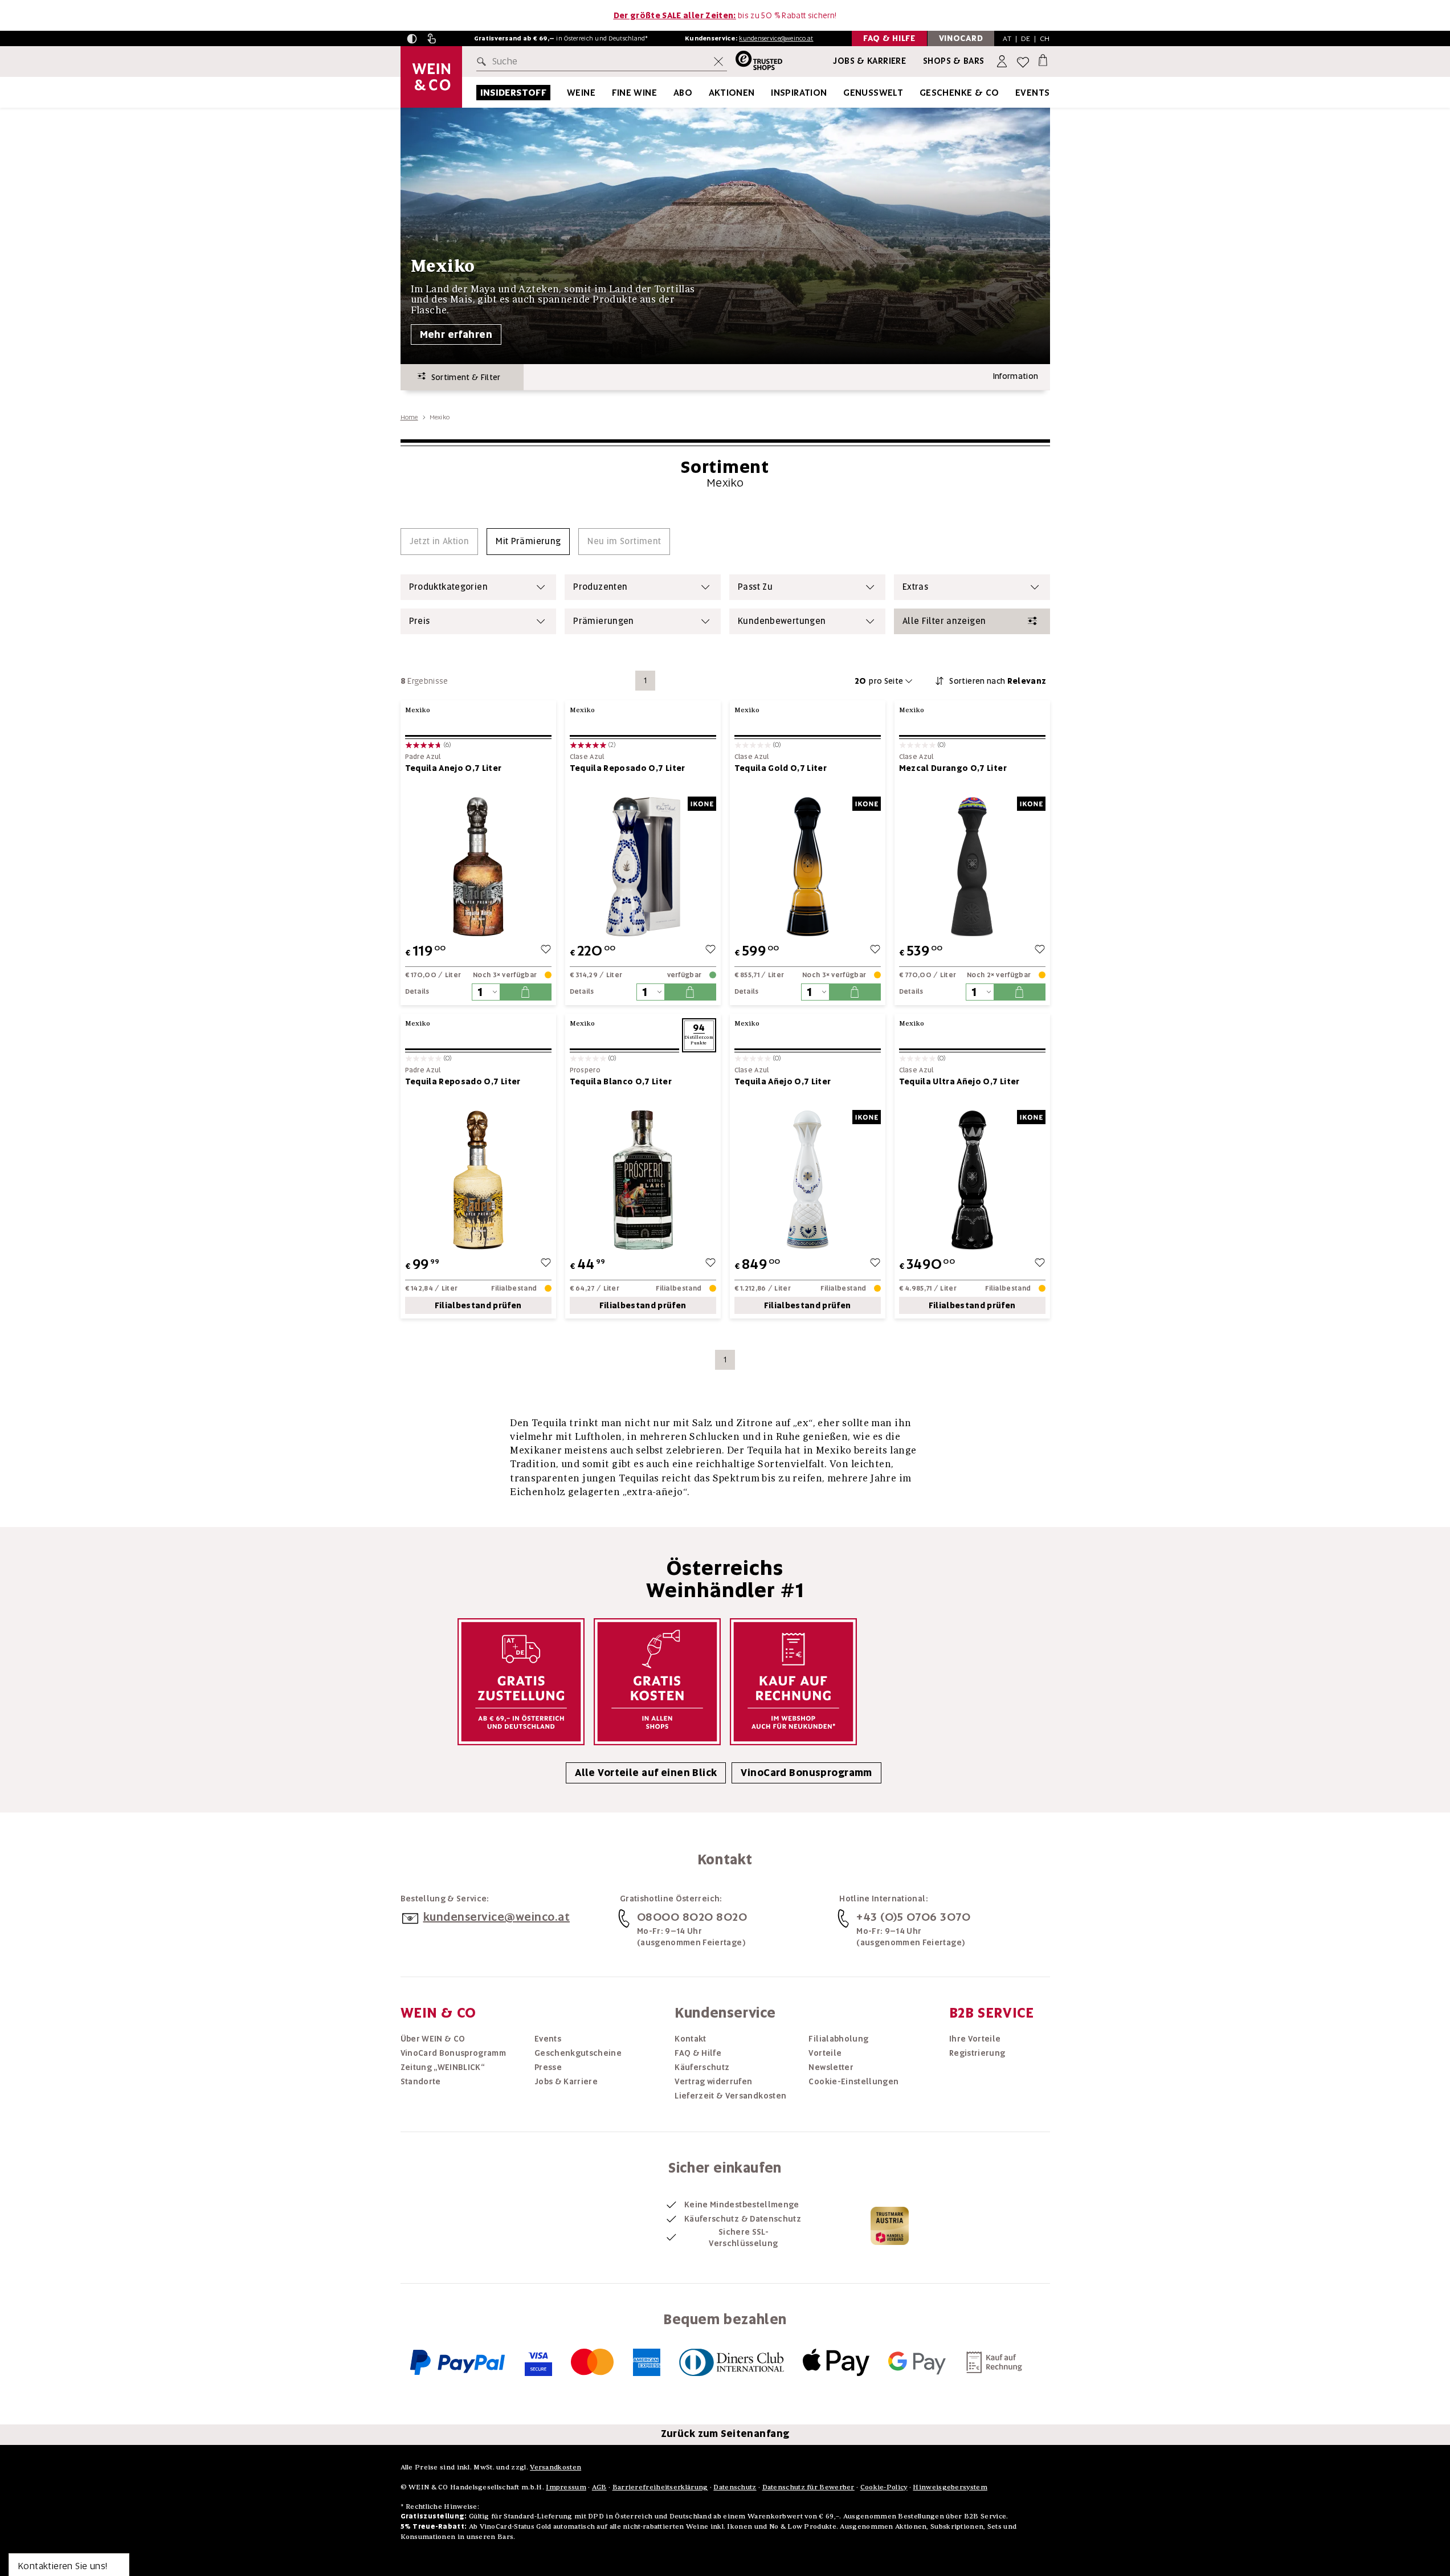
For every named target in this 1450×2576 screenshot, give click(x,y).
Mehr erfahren (456, 334)
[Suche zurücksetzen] (718, 62)
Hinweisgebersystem (950, 2487)
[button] (412, 39)
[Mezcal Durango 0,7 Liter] (972, 866)
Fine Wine (635, 93)
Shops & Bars (954, 61)
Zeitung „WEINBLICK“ (443, 2067)
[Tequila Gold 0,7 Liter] (808, 866)
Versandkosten (556, 2467)
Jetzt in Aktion (440, 541)
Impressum (566, 2487)
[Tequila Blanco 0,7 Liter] (643, 1180)
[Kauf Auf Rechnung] (793, 1682)
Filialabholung (838, 2039)
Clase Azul (587, 757)
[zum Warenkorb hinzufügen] (525, 992)
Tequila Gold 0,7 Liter (781, 768)
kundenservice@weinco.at (776, 38)
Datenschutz (735, 2487)
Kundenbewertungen (782, 621)
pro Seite (879, 681)
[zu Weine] (610, 93)
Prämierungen (604, 621)
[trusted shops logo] (755, 62)
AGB (599, 2487)
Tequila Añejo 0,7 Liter (783, 1081)
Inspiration (799, 93)
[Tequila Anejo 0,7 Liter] (478, 866)
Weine (581, 93)
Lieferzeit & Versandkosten (730, 2096)
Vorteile (825, 2053)
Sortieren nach (998, 681)
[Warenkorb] (1043, 60)
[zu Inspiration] (842, 93)
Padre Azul (423, 757)
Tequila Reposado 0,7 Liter (628, 768)
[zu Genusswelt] (917, 93)
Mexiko (418, 710)
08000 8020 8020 (692, 1917)
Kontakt (690, 2039)
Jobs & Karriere (869, 61)
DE (1026, 38)
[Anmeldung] (1003, 62)
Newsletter (831, 2067)
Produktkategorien (448, 587)
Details (417, 991)
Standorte (421, 2081)
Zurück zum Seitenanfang (725, 2434)
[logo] (431, 77)
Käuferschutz (702, 2067)
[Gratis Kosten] (657, 1682)
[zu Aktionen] (769, 93)
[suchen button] (484, 62)
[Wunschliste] (1023, 62)
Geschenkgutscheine (578, 2053)
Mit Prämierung (528, 541)
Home (409, 417)
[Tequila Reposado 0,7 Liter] (643, 866)
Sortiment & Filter (463, 377)
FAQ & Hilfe (698, 2053)
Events (1032, 93)
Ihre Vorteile (975, 2039)
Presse (548, 2067)
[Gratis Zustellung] (521, 1682)
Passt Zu (755, 587)
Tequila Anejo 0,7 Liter (454, 768)
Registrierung (977, 2053)
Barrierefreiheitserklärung (660, 2487)
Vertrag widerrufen (713, 2081)
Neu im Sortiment (624, 541)
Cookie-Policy (884, 2487)
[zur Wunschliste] (546, 951)
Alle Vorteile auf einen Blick (646, 1773)
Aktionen (732, 93)
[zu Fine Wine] (671, 93)
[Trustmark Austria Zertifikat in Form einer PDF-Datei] (890, 2226)
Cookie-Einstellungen (853, 2081)
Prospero (585, 1070)
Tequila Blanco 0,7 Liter (621, 1081)
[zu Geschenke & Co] (1014, 93)
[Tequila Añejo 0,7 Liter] (808, 1180)
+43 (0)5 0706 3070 (913, 1917)
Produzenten (600, 587)
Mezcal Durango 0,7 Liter (953, 768)
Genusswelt (873, 93)
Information (1016, 376)
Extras (915, 587)
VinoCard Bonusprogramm (806, 1773)
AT (1007, 38)
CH (1045, 38)
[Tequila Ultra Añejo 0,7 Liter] (972, 1180)
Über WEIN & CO (433, 2039)
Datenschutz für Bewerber (808, 2487)
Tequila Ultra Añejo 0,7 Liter (959, 1081)
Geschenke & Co (959, 93)
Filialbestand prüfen (478, 1305)
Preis (420, 621)
